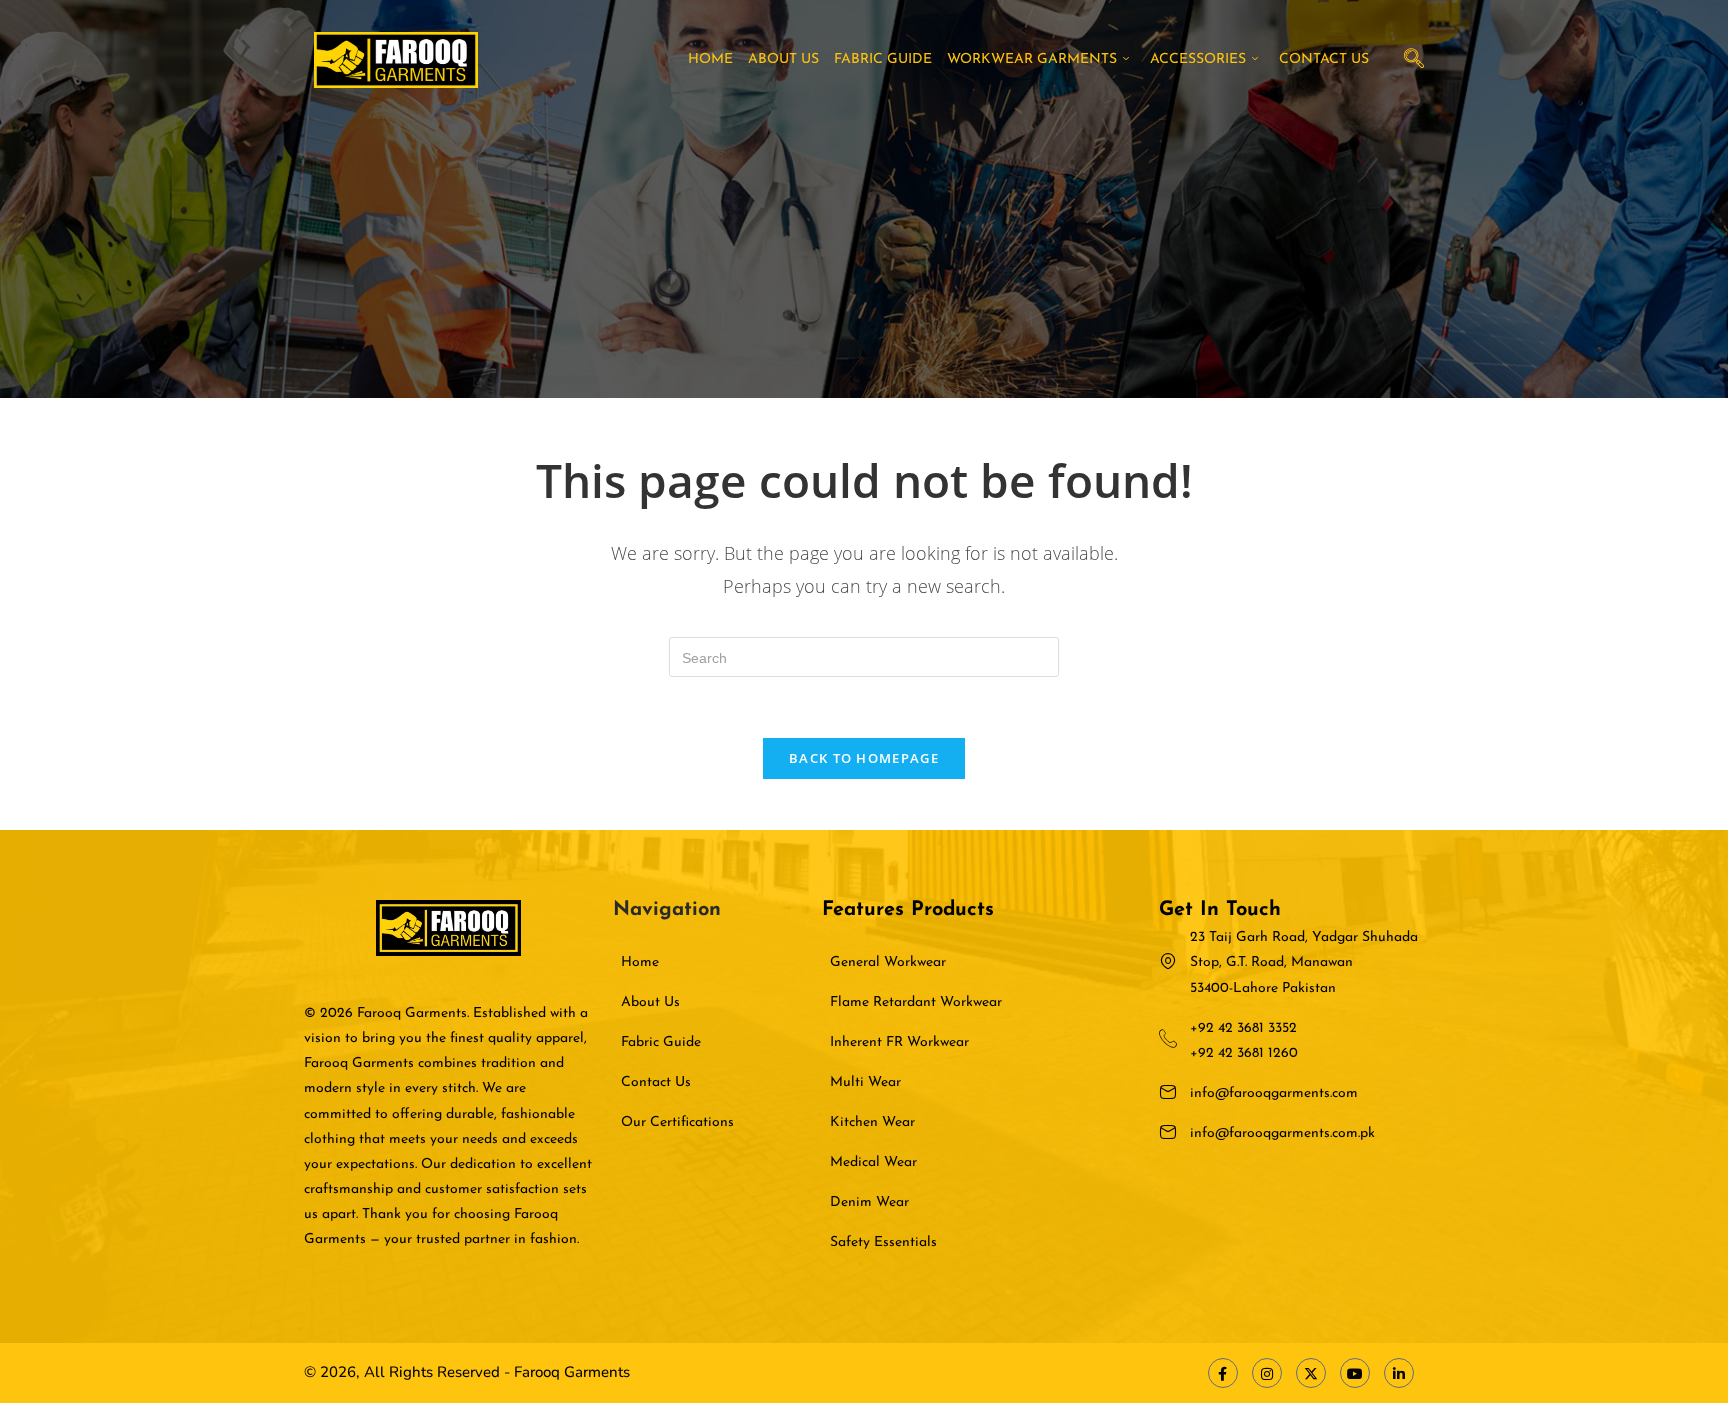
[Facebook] (1223, 1373)
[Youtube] (1355, 1373)
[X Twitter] (1311, 1373)
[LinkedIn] (1399, 1373)
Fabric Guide (883, 59)
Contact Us (1324, 59)
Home (710, 59)
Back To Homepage (864, 758)
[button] (1414, 60)
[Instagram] (1267, 1373)
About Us (783, 59)
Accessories (1198, 59)
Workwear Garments (1032, 59)
